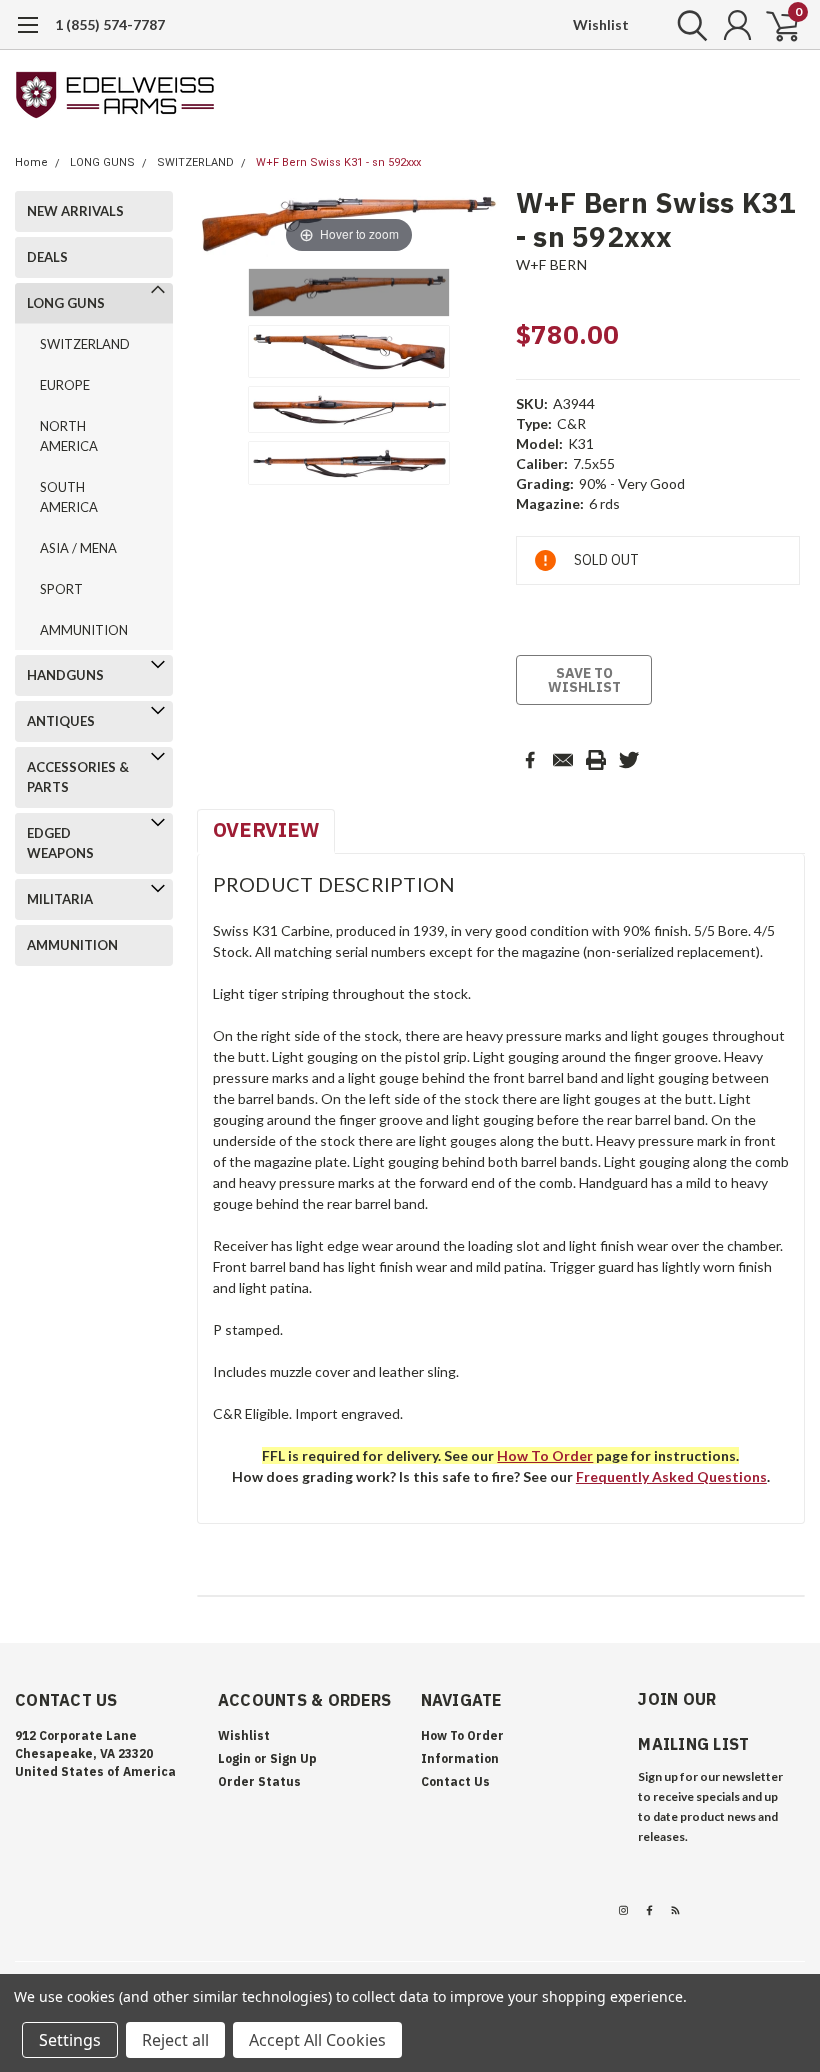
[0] (775, 25)
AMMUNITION (84, 630)
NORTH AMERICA (69, 436)
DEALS (47, 257)
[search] (687, 25)
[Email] (563, 760)
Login (234, 1758)
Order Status (259, 1781)
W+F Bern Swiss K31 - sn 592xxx (338, 162)
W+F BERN (551, 264)
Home (31, 162)
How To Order (462, 1735)
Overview (266, 829)
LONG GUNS (102, 162)
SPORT (61, 589)
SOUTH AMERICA (69, 497)
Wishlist (601, 24)
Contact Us (455, 1781)
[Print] (596, 760)
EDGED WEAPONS (60, 843)
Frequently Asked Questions (671, 1476)
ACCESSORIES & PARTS (78, 777)
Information (460, 1758)
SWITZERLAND (195, 162)
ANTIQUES (61, 721)
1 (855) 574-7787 (110, 24)
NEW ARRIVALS (75, 211)
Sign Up (293, 1758)
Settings (70, 2040)
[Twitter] (629, 760)
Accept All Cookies (317, 2040)
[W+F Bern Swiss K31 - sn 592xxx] (349, 293)
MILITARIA (60, 899)
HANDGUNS (65, 675)
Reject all (175, 2040)
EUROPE (65, 385)
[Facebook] (530, 760)
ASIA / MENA (78, 548)
